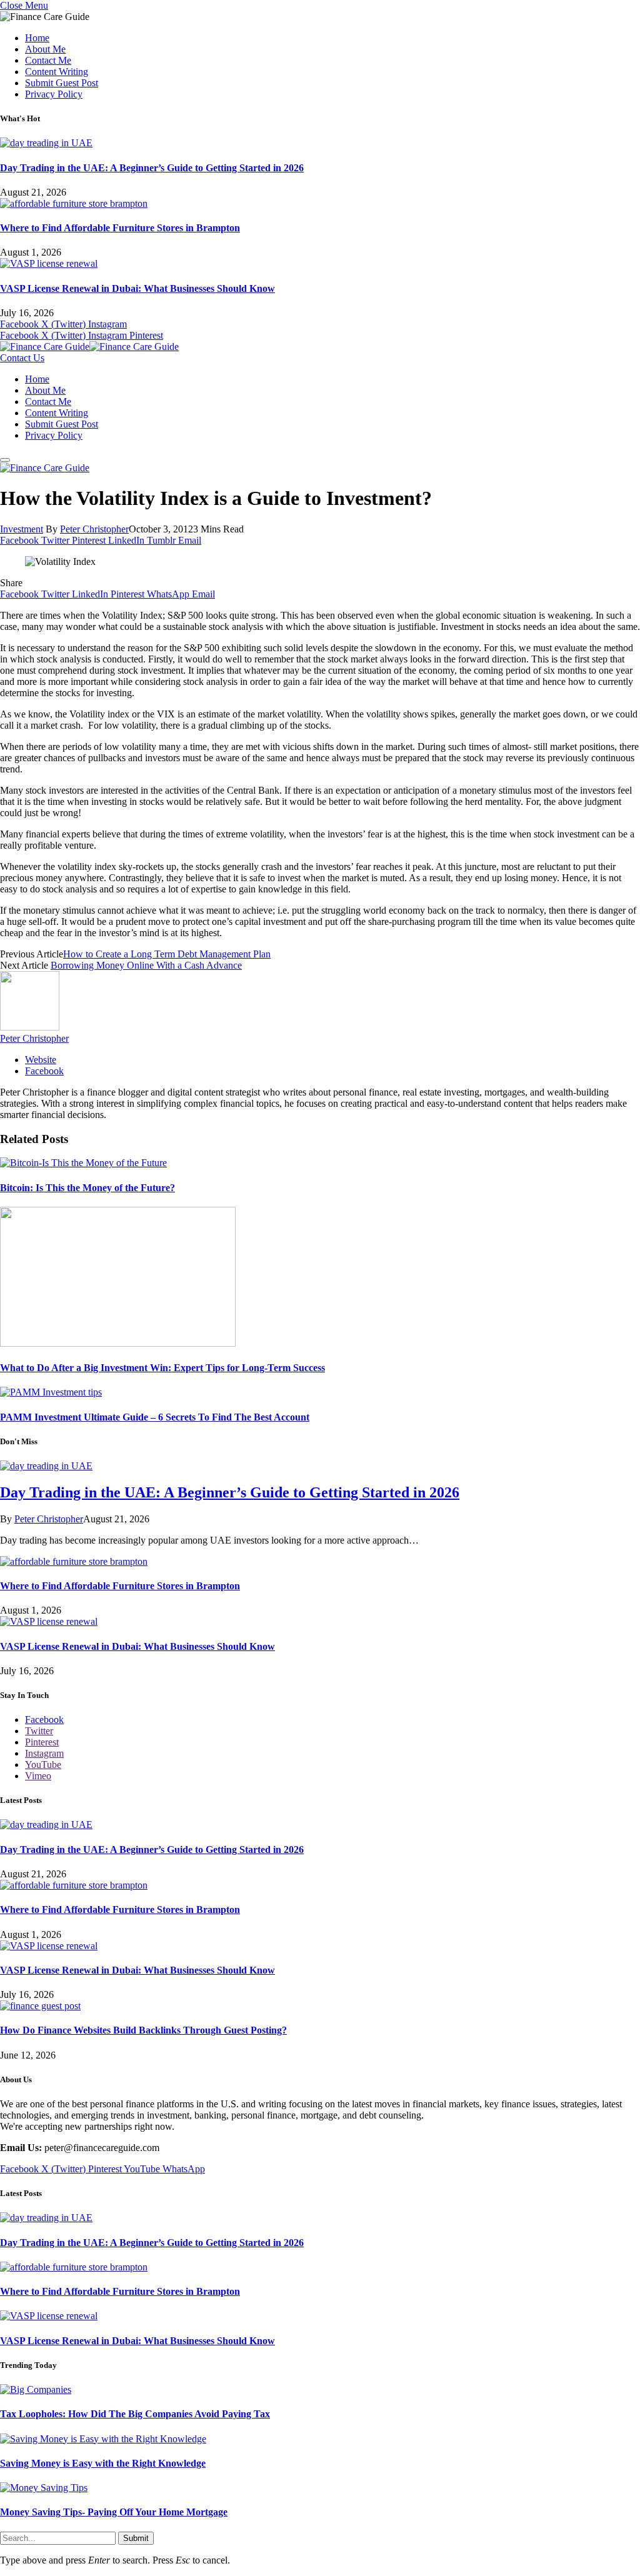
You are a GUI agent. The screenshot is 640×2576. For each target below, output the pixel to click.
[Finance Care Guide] (89, 347)
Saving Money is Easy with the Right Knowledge (103, 2463)
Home (37, 38)
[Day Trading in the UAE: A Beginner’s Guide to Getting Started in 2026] (46, 143)
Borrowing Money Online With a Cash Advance (146, 965)
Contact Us (22, 358)
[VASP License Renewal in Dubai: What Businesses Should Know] (49, 263)
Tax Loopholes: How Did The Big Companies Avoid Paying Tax (135, 2414)
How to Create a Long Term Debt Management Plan (167, 954)
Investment (22, 529)
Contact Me (48, 60)
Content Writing (57, 72)
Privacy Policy (54, 94)
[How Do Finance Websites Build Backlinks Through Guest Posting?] (40, 2006)
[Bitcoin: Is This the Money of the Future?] (83, 1163)
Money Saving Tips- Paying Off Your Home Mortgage (114, 2512)
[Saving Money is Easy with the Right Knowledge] (103, 2439)
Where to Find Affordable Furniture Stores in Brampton (120, 228)
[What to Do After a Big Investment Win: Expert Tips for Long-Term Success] (118, 1343)
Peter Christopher (94, 529)
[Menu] (5, 460)
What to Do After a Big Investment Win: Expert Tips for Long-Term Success (162, 1368)
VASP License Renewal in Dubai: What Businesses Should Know (137, 288)
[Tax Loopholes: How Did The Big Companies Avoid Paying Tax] (36, 2389)
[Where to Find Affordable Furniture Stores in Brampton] (74, 203)
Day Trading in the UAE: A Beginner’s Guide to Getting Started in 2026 (152, 168)
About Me (45, 49)
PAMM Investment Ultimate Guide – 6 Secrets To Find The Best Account (155, 1417)
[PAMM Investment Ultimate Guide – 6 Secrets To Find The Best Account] (51, 1392)
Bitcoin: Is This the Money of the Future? (87, 1188)
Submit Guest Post (62, 83)
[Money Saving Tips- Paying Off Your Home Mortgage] (44, 2488)
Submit (136, 2538)
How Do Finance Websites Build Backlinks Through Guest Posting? (143, 2030)
